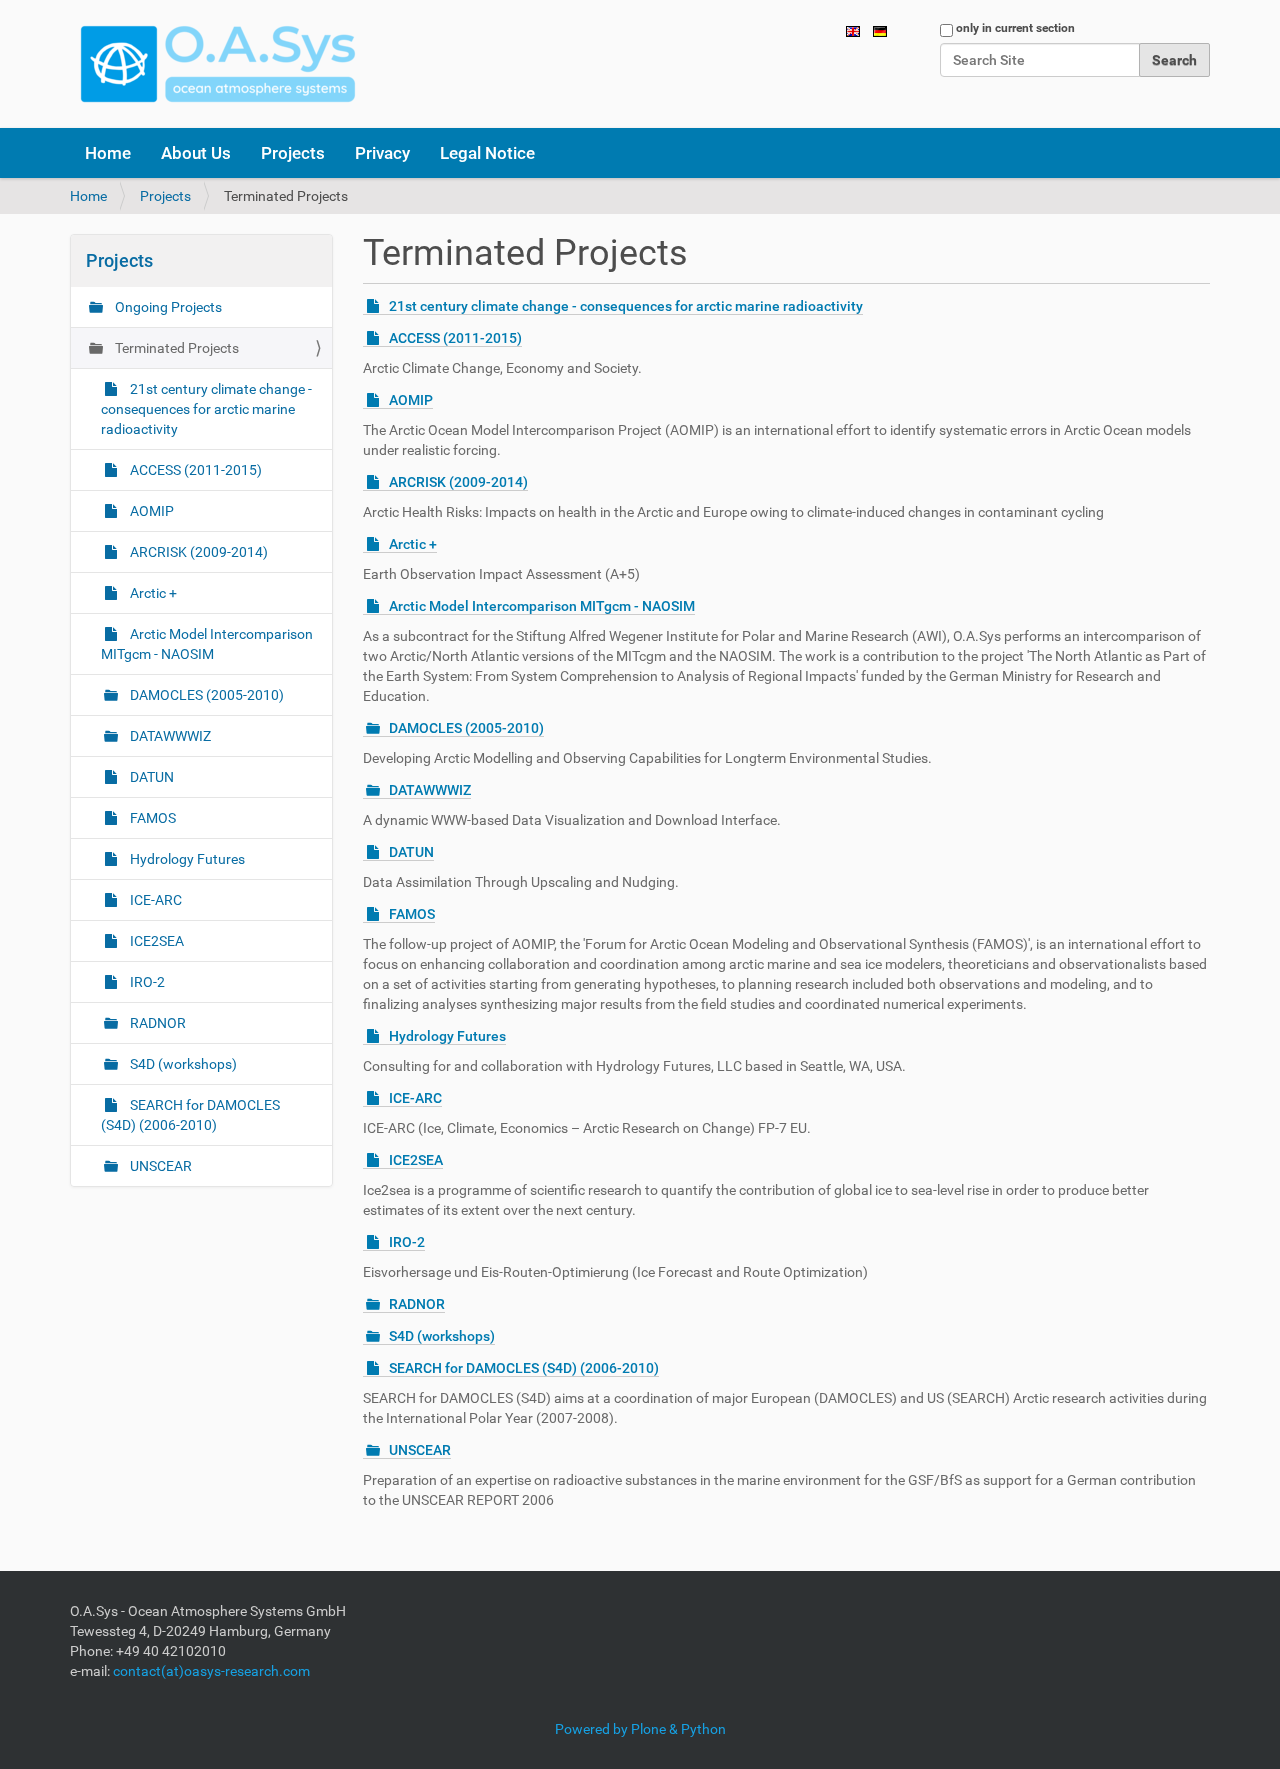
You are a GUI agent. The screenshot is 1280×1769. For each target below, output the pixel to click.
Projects (293, 153)
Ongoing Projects (167, 307)
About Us (196, 153)
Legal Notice (487, 153)
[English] (218, 64)
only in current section (1015, 28)
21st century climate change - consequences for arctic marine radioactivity (626, 306)
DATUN (411, 852)
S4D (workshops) (442, 1336)
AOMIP (411, 400)
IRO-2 (407, 1242)
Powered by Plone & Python (640, 1729)
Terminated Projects (175, 348)
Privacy (382, 153)
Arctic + (413, 544)
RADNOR (417, 1304)
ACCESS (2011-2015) (455, 338)
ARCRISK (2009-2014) (458, 482)
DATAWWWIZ (430, 790)
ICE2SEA (416, 1160)
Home (108, 153)
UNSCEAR (420, 1450)
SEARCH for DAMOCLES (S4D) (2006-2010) (524, 1368)
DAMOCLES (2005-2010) (466, 728)
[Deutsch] (880, 30)
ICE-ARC (415, 1098)
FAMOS (412, 914)
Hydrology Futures (447, 1036)
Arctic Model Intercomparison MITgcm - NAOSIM (542, 606)
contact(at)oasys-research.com (211, 1671)
